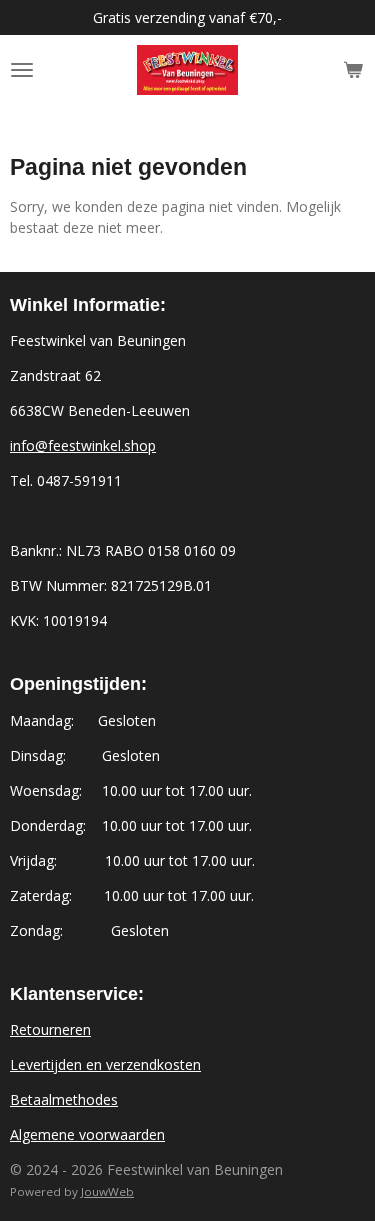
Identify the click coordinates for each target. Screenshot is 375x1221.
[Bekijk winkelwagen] (353, 70)
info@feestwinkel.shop (83, 445)
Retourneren (50, 1029)
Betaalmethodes (64, 1099)
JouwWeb (107, 1191)
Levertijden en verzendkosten (105, 1064)
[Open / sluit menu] (22, 70)
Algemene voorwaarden (87, 1134)
